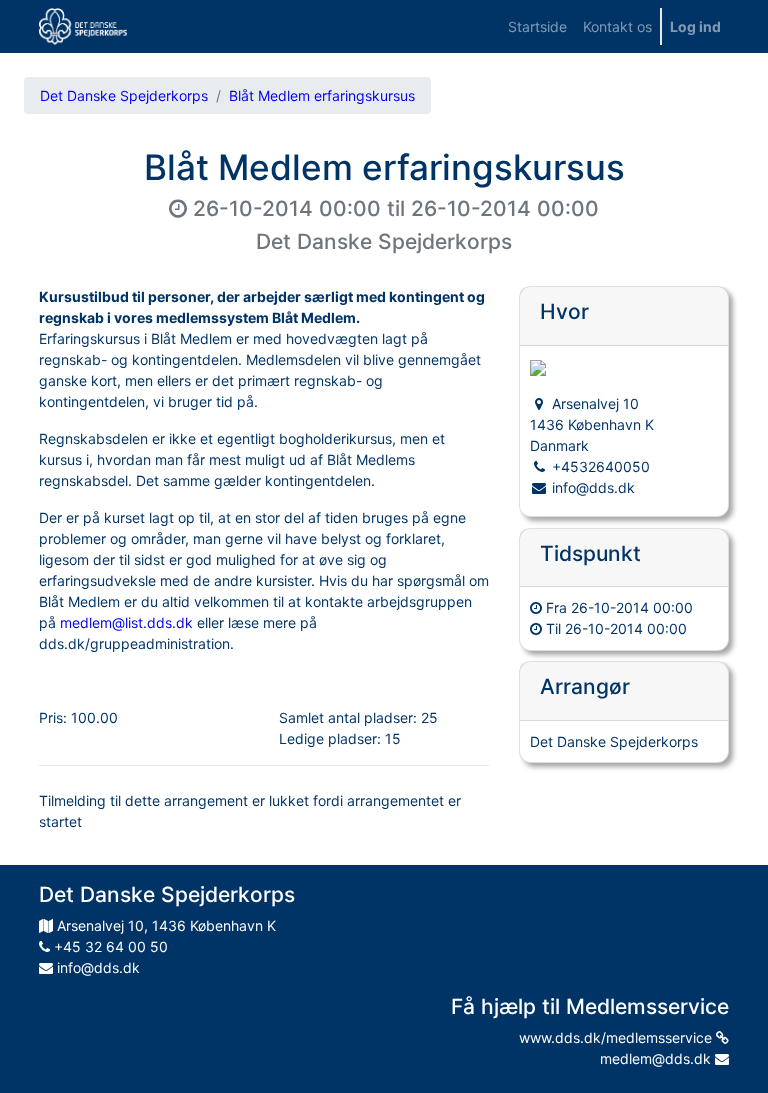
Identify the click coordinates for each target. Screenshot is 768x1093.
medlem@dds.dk (657, 1058)
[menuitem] (537, 26)
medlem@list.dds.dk (126, 622)
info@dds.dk (96, 967)
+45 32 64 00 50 (109, 946)
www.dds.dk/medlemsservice (617, 1037)
